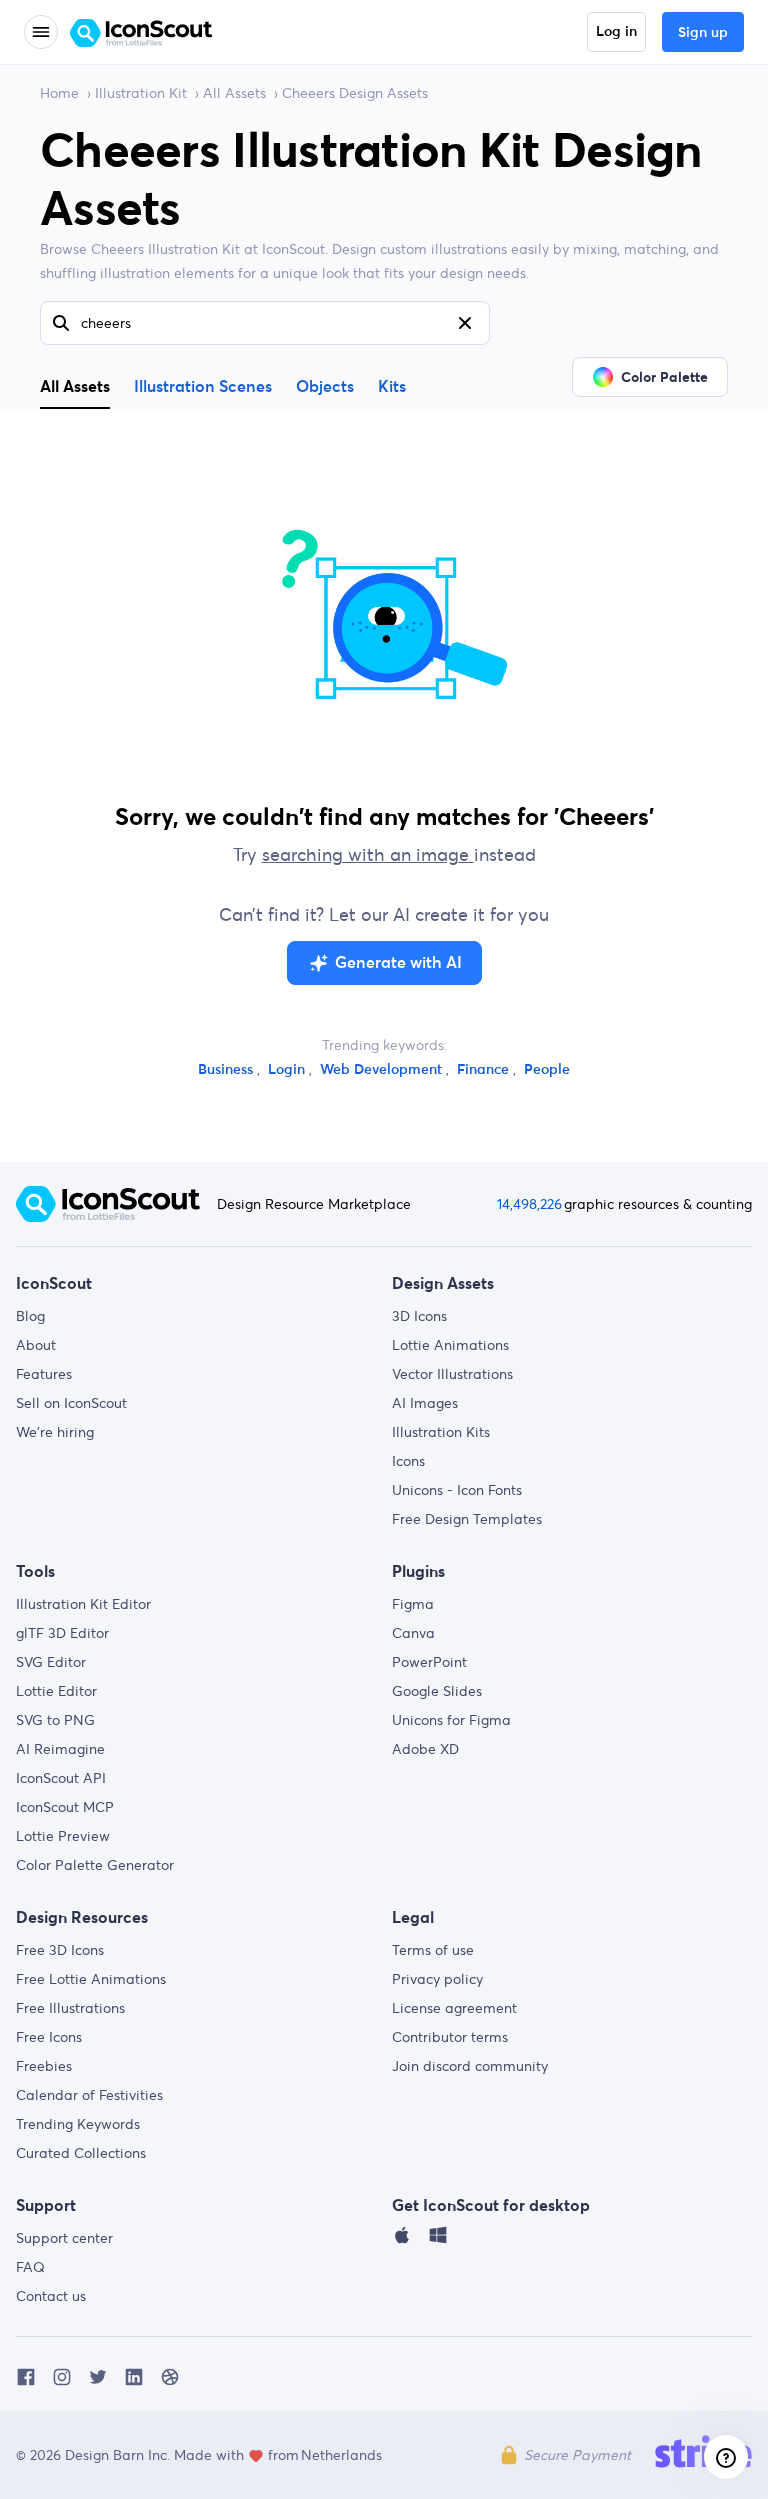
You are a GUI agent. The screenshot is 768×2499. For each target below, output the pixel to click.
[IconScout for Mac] (402, 2240)
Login (288, 1070)
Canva (413, 1633)
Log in (616, 32)
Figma (413, 1604)
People (547, 1070)
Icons (408, 1461)
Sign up (703, 33)
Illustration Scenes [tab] (203, 387)
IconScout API (61, 1778)
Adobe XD (425, 1749)
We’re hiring (55, 1432)
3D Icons (419, 1316)
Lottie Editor (56, 1691)
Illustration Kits (441, 1432)
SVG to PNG (55, 1720)
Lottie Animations (450, 1345)
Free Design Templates (467, 1519)
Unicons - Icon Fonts (457, 1490)
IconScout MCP (65, 1807)
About (36, 1345)
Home (59, 93)
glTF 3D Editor (62, 1633)
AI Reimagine (60, 1749)
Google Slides (437, 1691)
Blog (30, 1316)
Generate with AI (398, 963)
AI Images (425, 1403)
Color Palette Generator (95, 1865)
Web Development (383, 1070)
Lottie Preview (63, 1836)
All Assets (234, 93)
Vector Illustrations (452, 1374)
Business (227, 1070)
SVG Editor (51, 1662)
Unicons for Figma (451, 1720)
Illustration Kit (141, 93)
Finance (485, 1070)
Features (44, 1374)
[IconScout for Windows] (438, 2240)
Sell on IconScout (71, 1403)
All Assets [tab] (75, 386)
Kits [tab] (392, 387)
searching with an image (368, 854)
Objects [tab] (325, 387)
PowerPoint (429, 1662)
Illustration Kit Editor (83, 1604)
